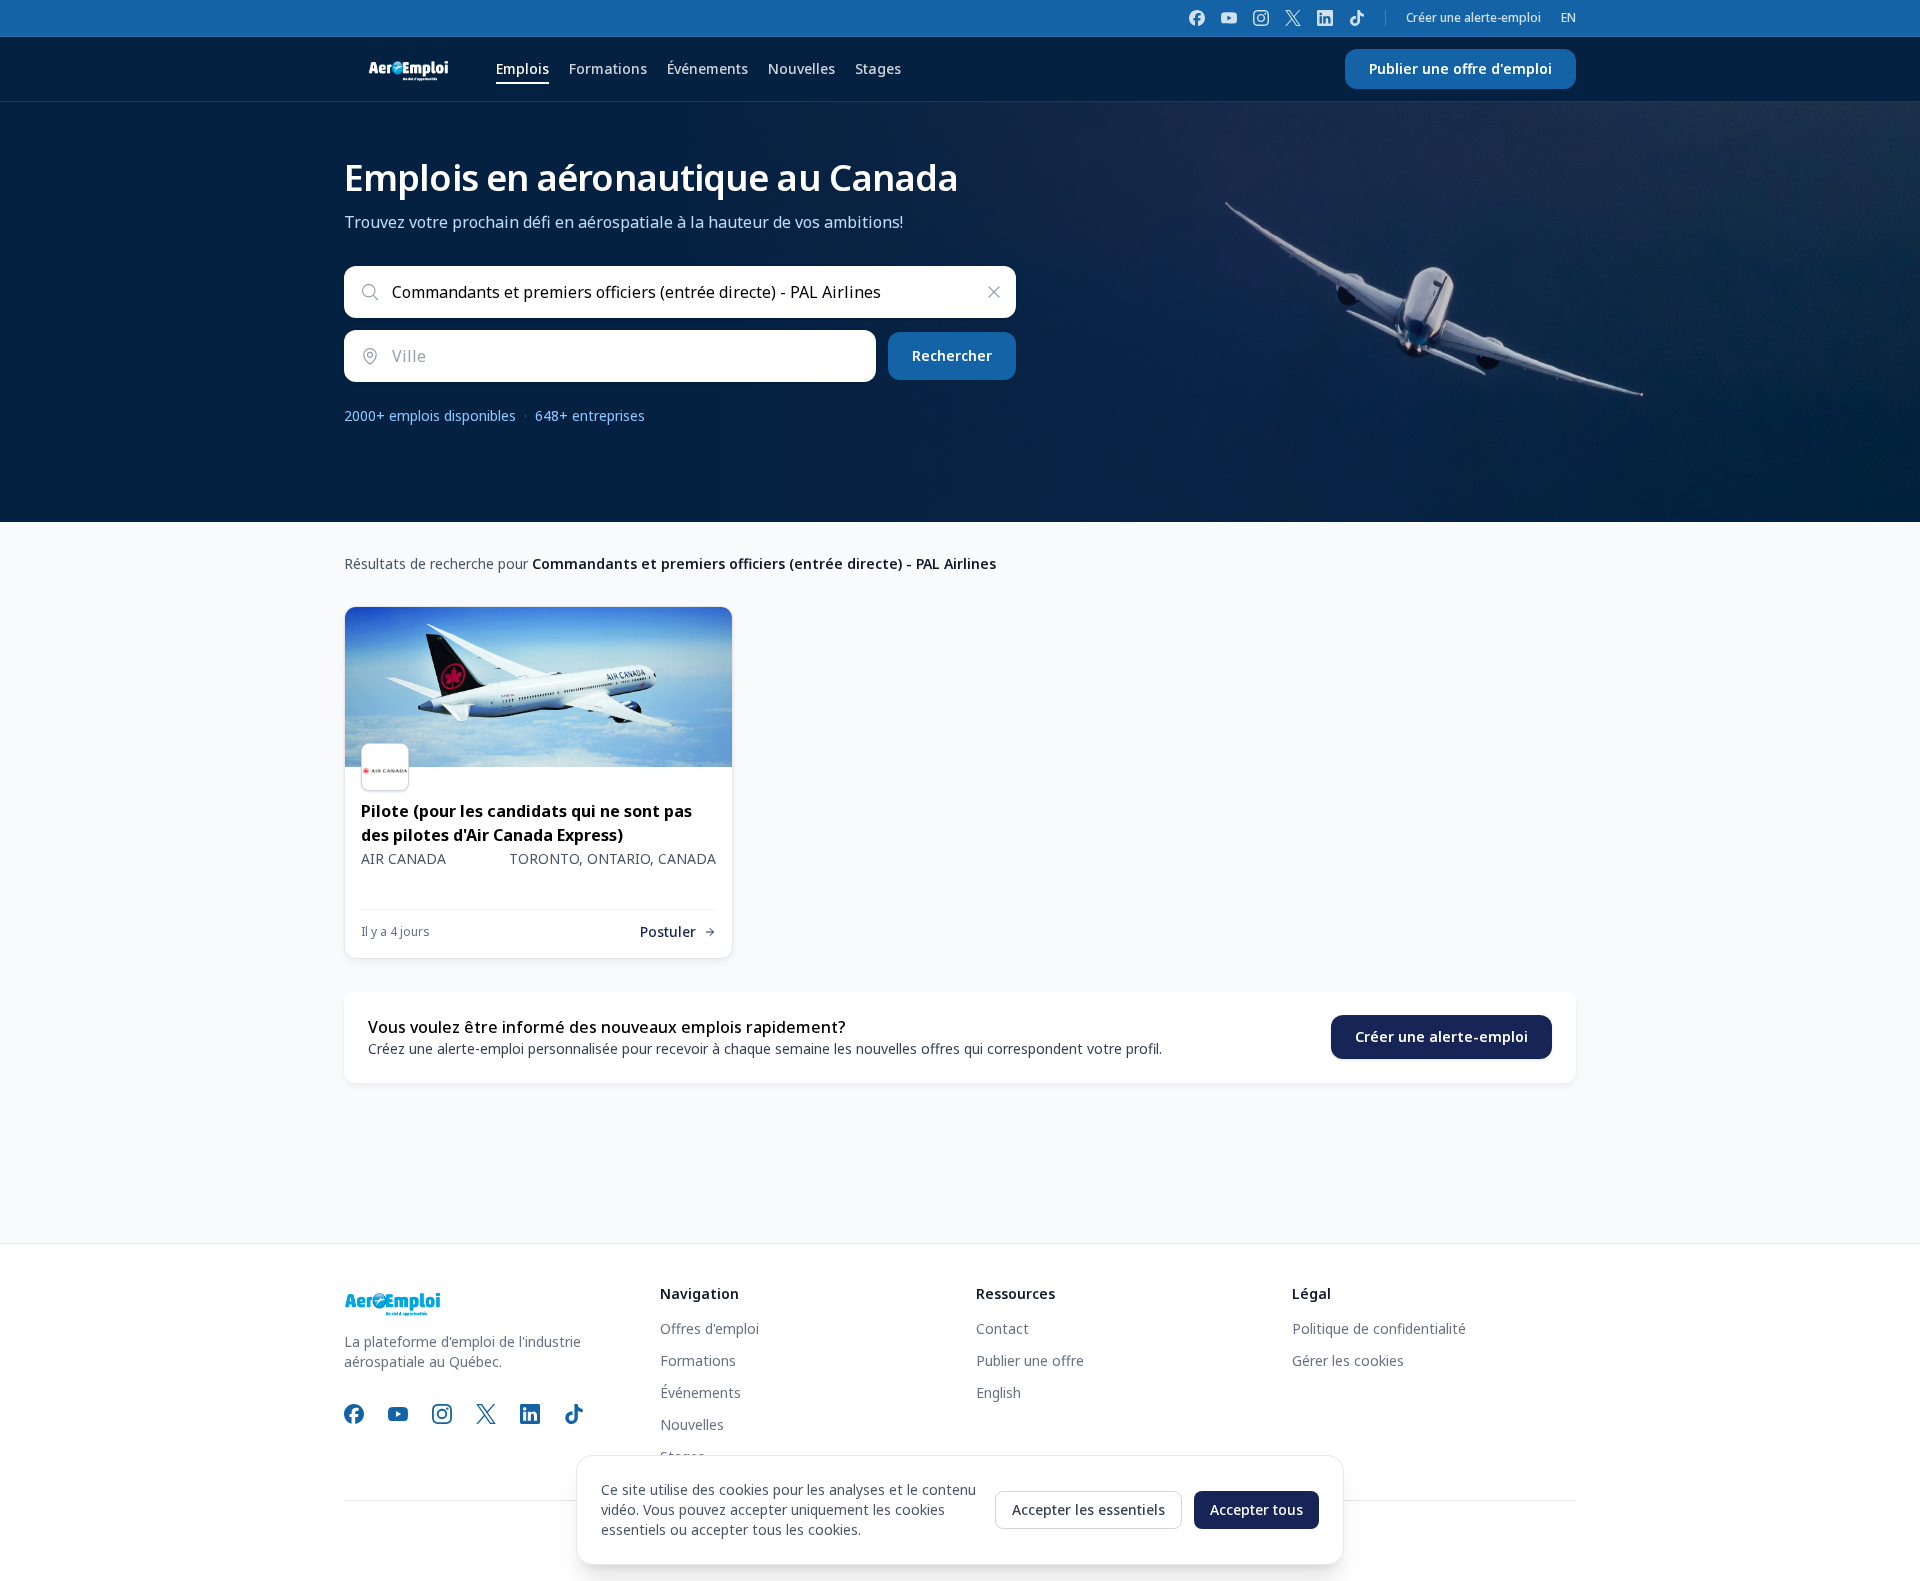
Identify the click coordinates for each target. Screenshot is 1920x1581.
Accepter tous (1256, 1509)
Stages (878, 68)
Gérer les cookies (1348, 1360)
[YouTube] (1229, 18)
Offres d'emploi (709, 1328)
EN (1568, 18)
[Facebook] (1197, 18)
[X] (1293, 18)
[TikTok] (1357, 18)
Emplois (522, 68)
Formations (608, 68)
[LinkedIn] (1325, 18)
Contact (1002, 1328)
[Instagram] (1261, 18)
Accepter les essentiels (1088, 1509)
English (998, 1392)
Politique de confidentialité (1379, 1328)
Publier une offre (1030, 1360)
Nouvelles (801, 68)
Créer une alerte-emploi (1473, 18)
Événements (707, 68)
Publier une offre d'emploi (1460, 68)
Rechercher (952, 355)
